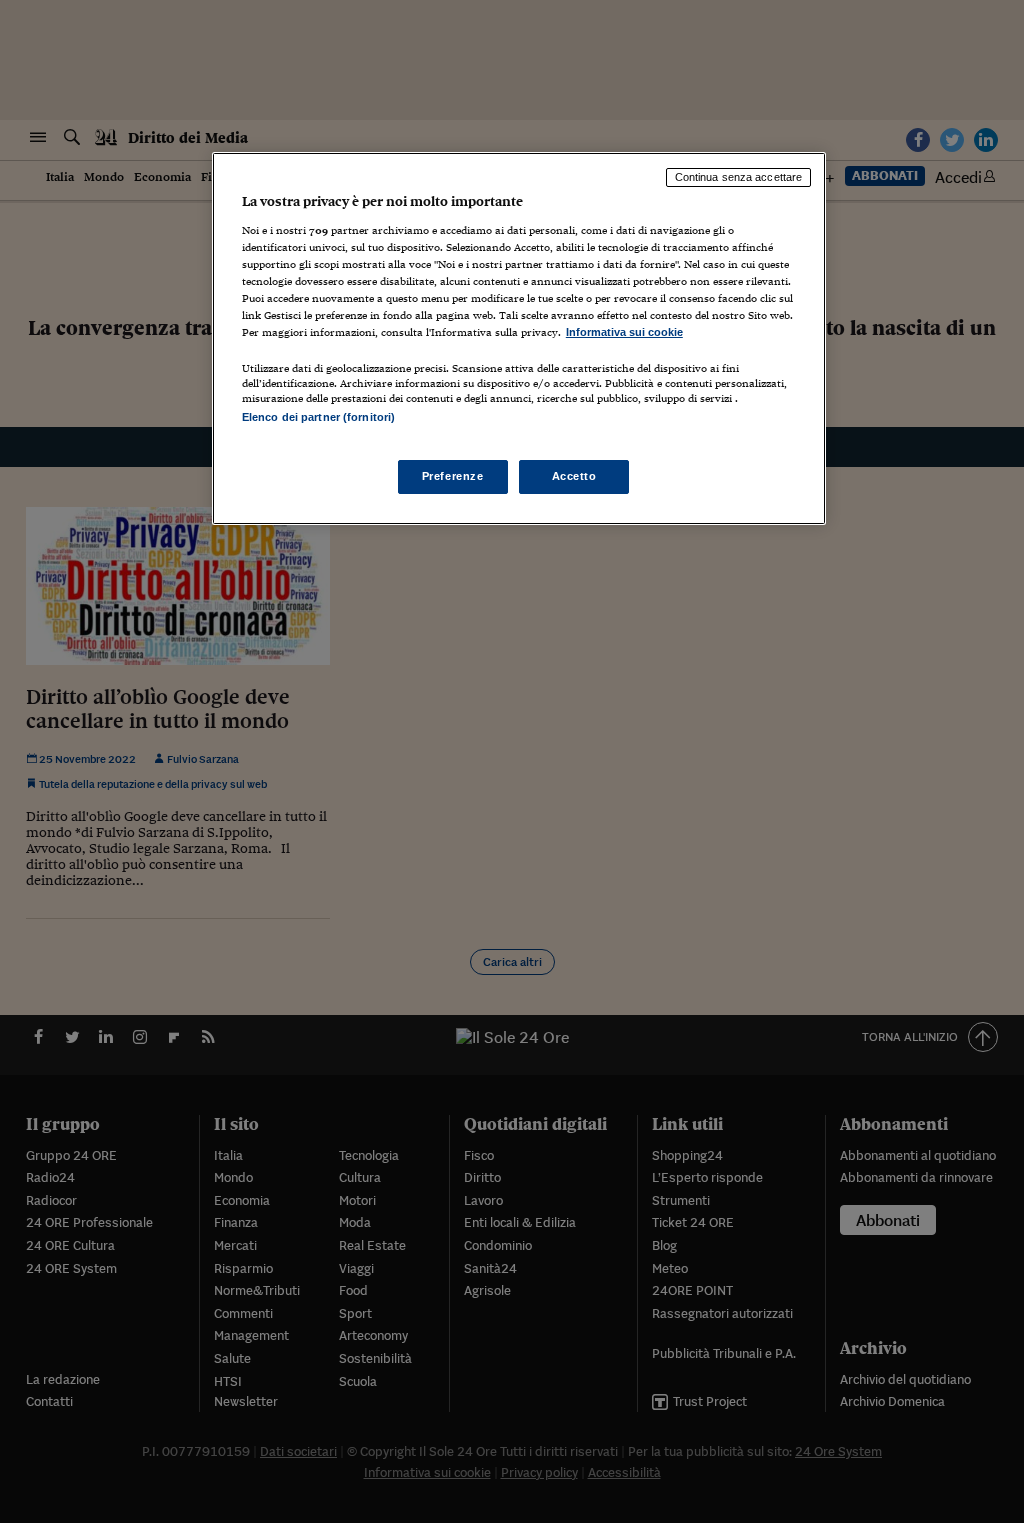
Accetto (574, 476)
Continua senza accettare (739, 177)
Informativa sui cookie (624, 332)
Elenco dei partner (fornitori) (318, 417)
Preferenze (453, 476)
